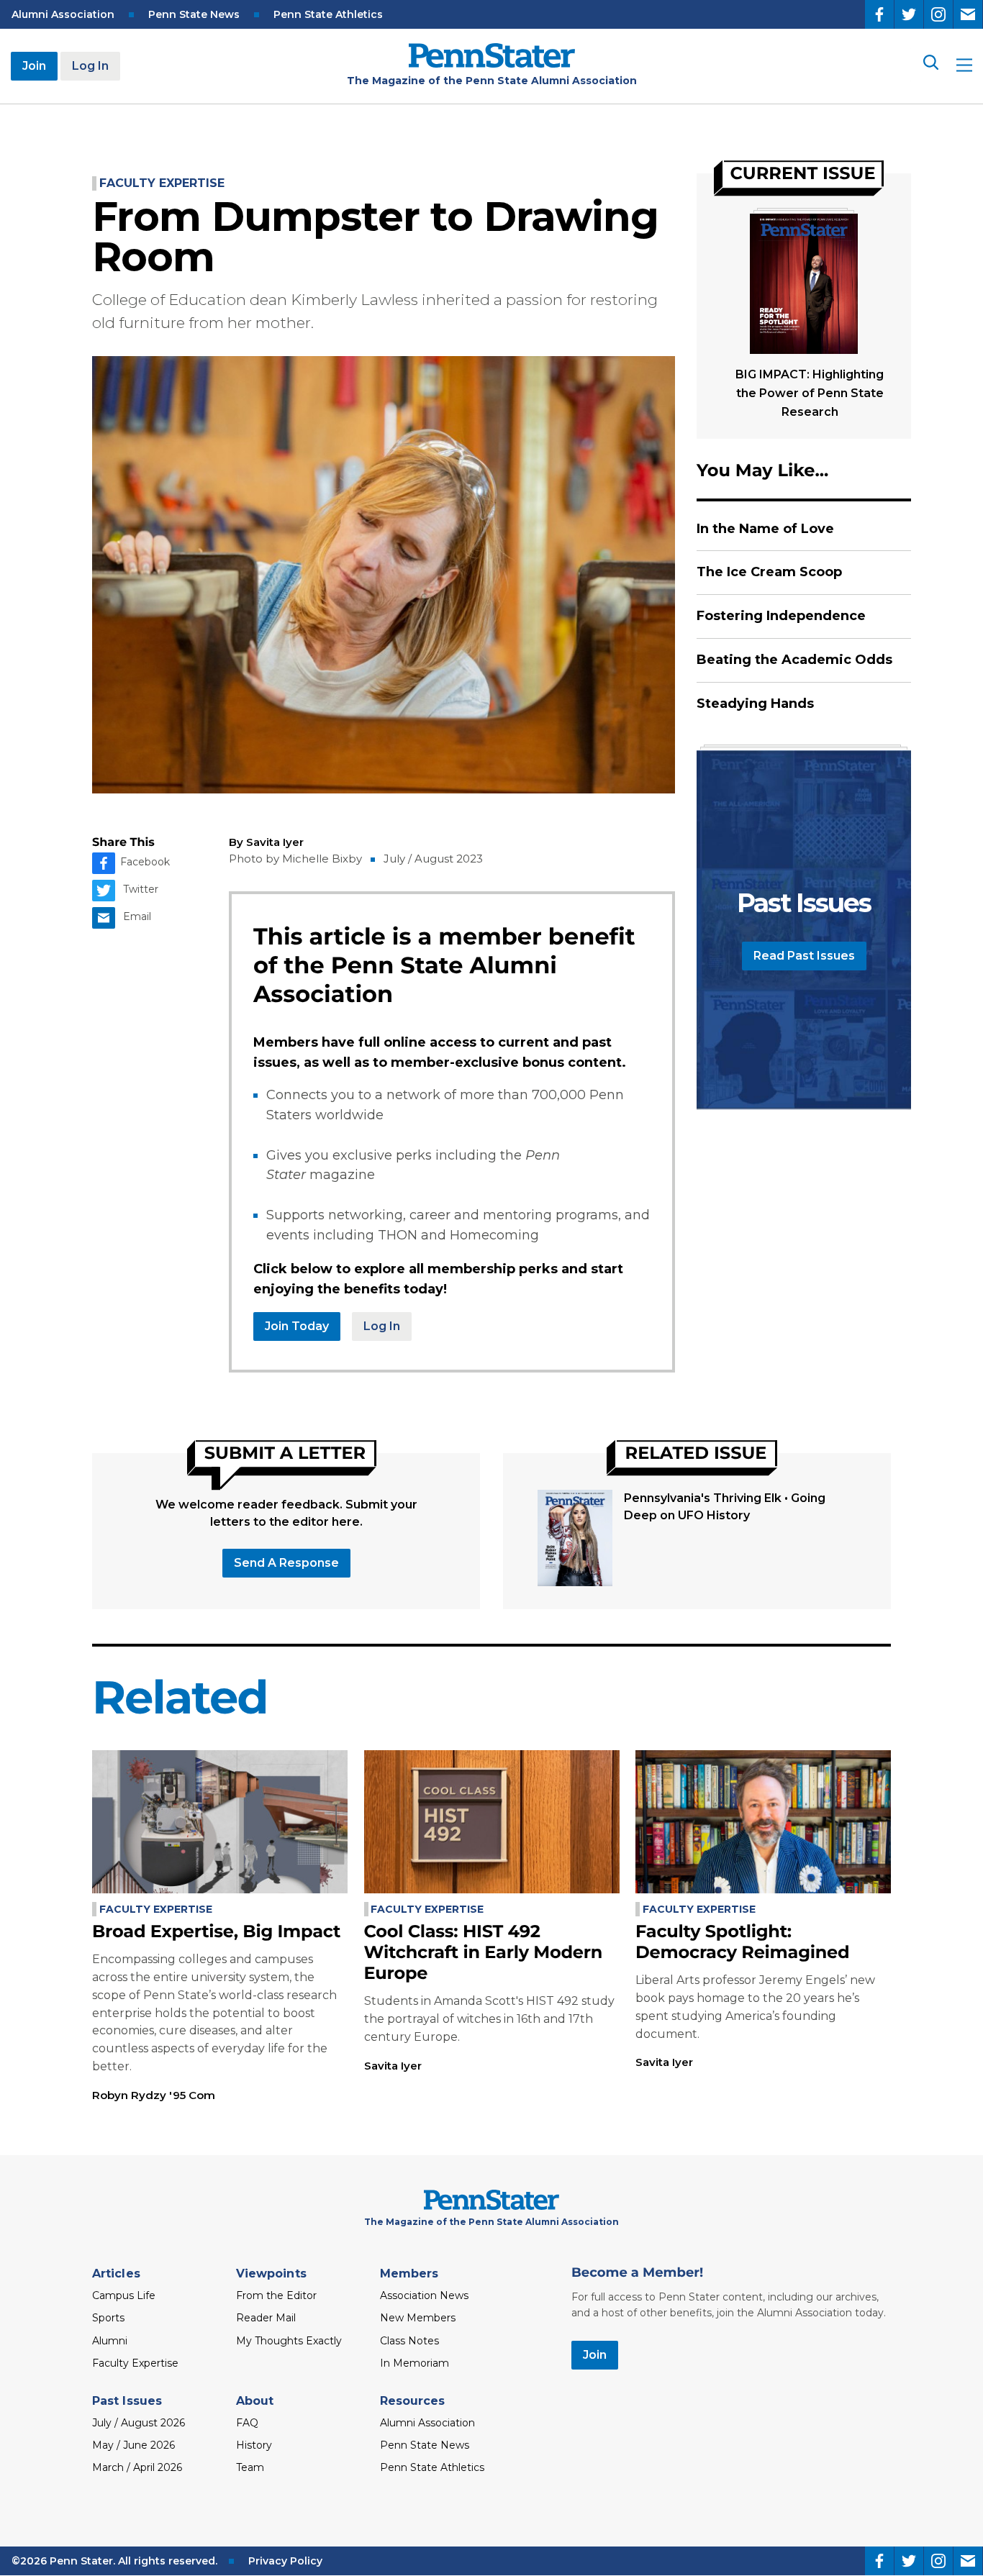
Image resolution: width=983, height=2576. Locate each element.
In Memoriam (415, 2363)
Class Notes (409, 2341)
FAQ (247, 2423)
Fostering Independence (781, 616)
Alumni (110, 2341)
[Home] (492, 64)
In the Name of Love (765, 529)
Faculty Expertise (162, 183)
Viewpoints (271, 2274)
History (254, 2445)
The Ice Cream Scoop (769, 572)
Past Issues (127, 2401)
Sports (108, 2318)
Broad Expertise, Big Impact (216, 1932)
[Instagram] (938, 14)
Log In (90, 66)
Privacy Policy (285, 2561)
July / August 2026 (139, 2423)
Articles (116, 2274)
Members (409, 2274)
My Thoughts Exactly (289, 2341)
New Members (418, 2318)
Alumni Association (63, 14)
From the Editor (276, 2295)
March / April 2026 (137, 2467)
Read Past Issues (804, 956)
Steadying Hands (755, 704)
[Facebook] (879, 14)
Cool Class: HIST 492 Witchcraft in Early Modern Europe (484, 1953)
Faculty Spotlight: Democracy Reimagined (742, 1942)
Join (34, 66)
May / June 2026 (133, 2445)
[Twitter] (909, 14)
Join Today (297, 1326)
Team (250, 2467)
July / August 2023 (433, 859)
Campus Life (124, 2295)
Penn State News (194, 14)
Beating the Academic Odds (794, 660)
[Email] (968, 14)
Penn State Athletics (328, 14)
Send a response (286, 1563)
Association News (424, 2295)
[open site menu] (964, 67)
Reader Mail (266, 2318)
